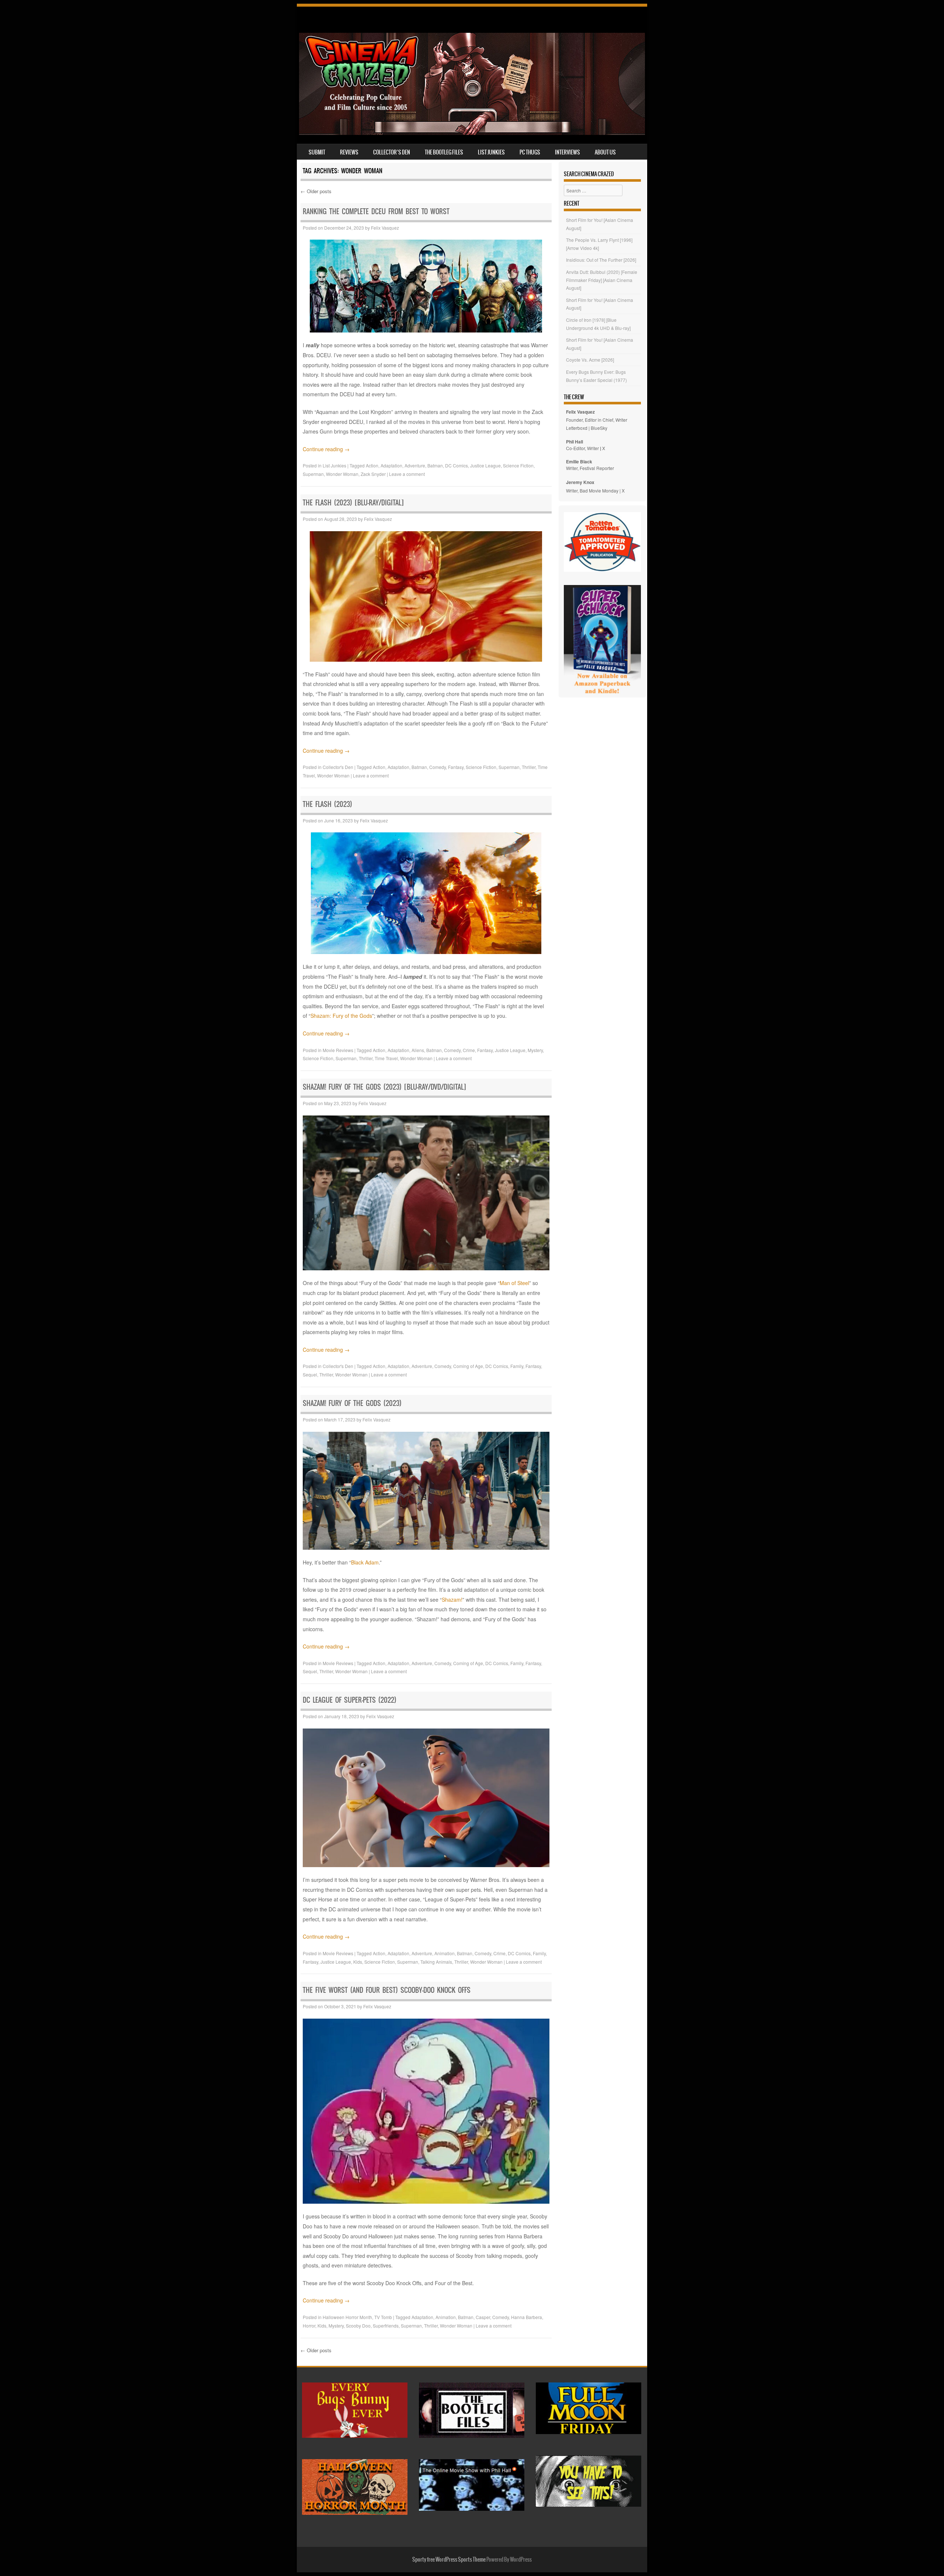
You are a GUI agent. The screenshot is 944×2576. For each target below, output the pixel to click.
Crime (469, 1050)
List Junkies (491, 152)
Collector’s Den (392, 152)
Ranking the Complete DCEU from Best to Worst (376, 211)
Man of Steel (514, 1283)
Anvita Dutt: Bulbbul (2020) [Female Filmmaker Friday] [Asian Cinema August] (602, 280)
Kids (358, 1962)
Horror (309, 2326)
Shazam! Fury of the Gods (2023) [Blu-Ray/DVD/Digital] (384, 1087)
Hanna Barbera (527, 2317)
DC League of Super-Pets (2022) (350, 1700)
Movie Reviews (338, 1050)
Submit (317, 152)
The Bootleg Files (444, 152)
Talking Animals (436, 1962)
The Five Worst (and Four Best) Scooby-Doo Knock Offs (387, 1990)
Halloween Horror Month (347, 2317)
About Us (605, 152)
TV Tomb (383, 2317)
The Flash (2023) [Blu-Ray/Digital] (353, 503)
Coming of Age (468, 1366)
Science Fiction (518, 465)
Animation (445, 1953)
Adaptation (391, 465)
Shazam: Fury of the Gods (341, 1016)
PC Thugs (530, 152)
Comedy (438, 767)
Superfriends (386, 2326)
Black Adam (365, 1562)
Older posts (316, 191)
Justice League (485, 465)
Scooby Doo (358, 2326)
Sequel (310, 1374)
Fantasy (456, 767)
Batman (435, 465)
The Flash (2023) (327, 804)
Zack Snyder (373, 474)
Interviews (568, 152)
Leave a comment (407, 474)
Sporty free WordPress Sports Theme (449, 2559)
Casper (483, 2317)
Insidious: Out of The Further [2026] (601, 260)
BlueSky (599, 428)
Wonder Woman (342, 474)
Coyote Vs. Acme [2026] (590, 360)
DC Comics (457, 465)
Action (372, 465)
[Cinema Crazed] (472, 133)
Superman (313, 474)
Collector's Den (338, 767)
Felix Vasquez (385, 228)
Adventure (415, 465)
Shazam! (452, 1599)
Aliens (418, 1050)
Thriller (529, 767)
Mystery (535, 1050)
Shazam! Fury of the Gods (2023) (352, 1403)
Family (517, 1366)
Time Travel (386, 1058)
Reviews (349, 152)
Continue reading (326, 449)
